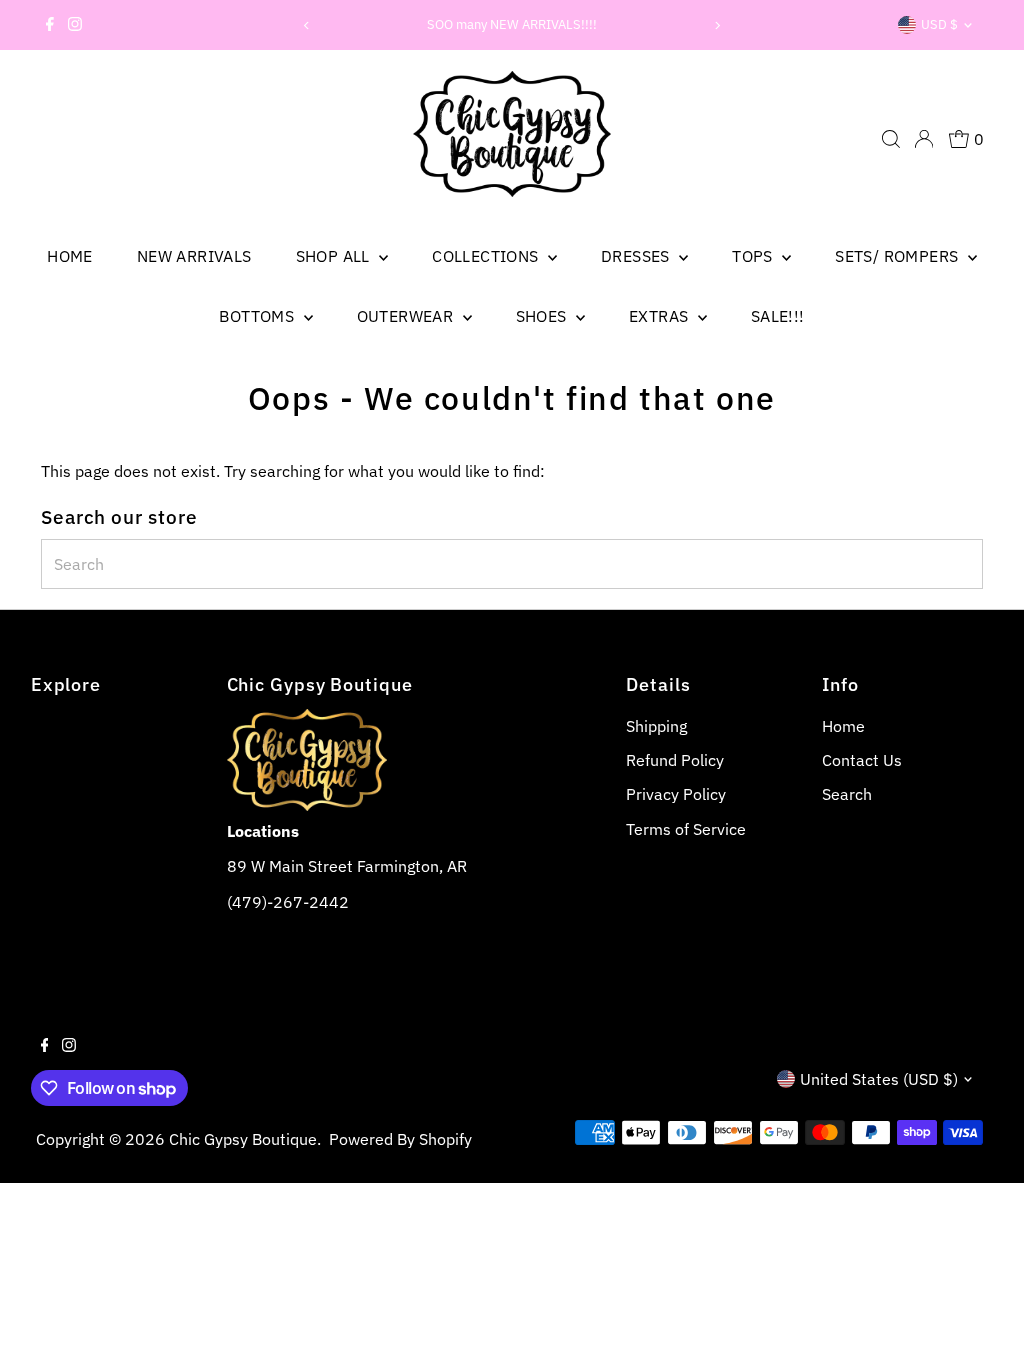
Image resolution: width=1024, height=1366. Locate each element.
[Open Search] (891, 139)
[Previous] (306, 25)
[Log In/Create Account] (924, 139)
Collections (487, 256)
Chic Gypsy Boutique (243, 1139)
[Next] (717, 25)
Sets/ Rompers (899, 256)
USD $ (939, 24)
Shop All (335, 256)
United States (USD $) (879, 1079)
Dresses (637, 256)
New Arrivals (194, 256)
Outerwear (407, 316)
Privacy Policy (676, 794)
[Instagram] (75, 25)
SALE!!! (778, 316)
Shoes (543, 316)
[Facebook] (50, 25)
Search (847, 794)
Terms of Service (686, 829)
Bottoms (258, 316)
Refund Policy (675, 760)
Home (70, 256)
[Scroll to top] (984, 1326)
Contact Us (862, 760)
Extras (661, 316)
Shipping (656, 726)
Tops (754, 256)
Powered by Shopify (400, 1139)
